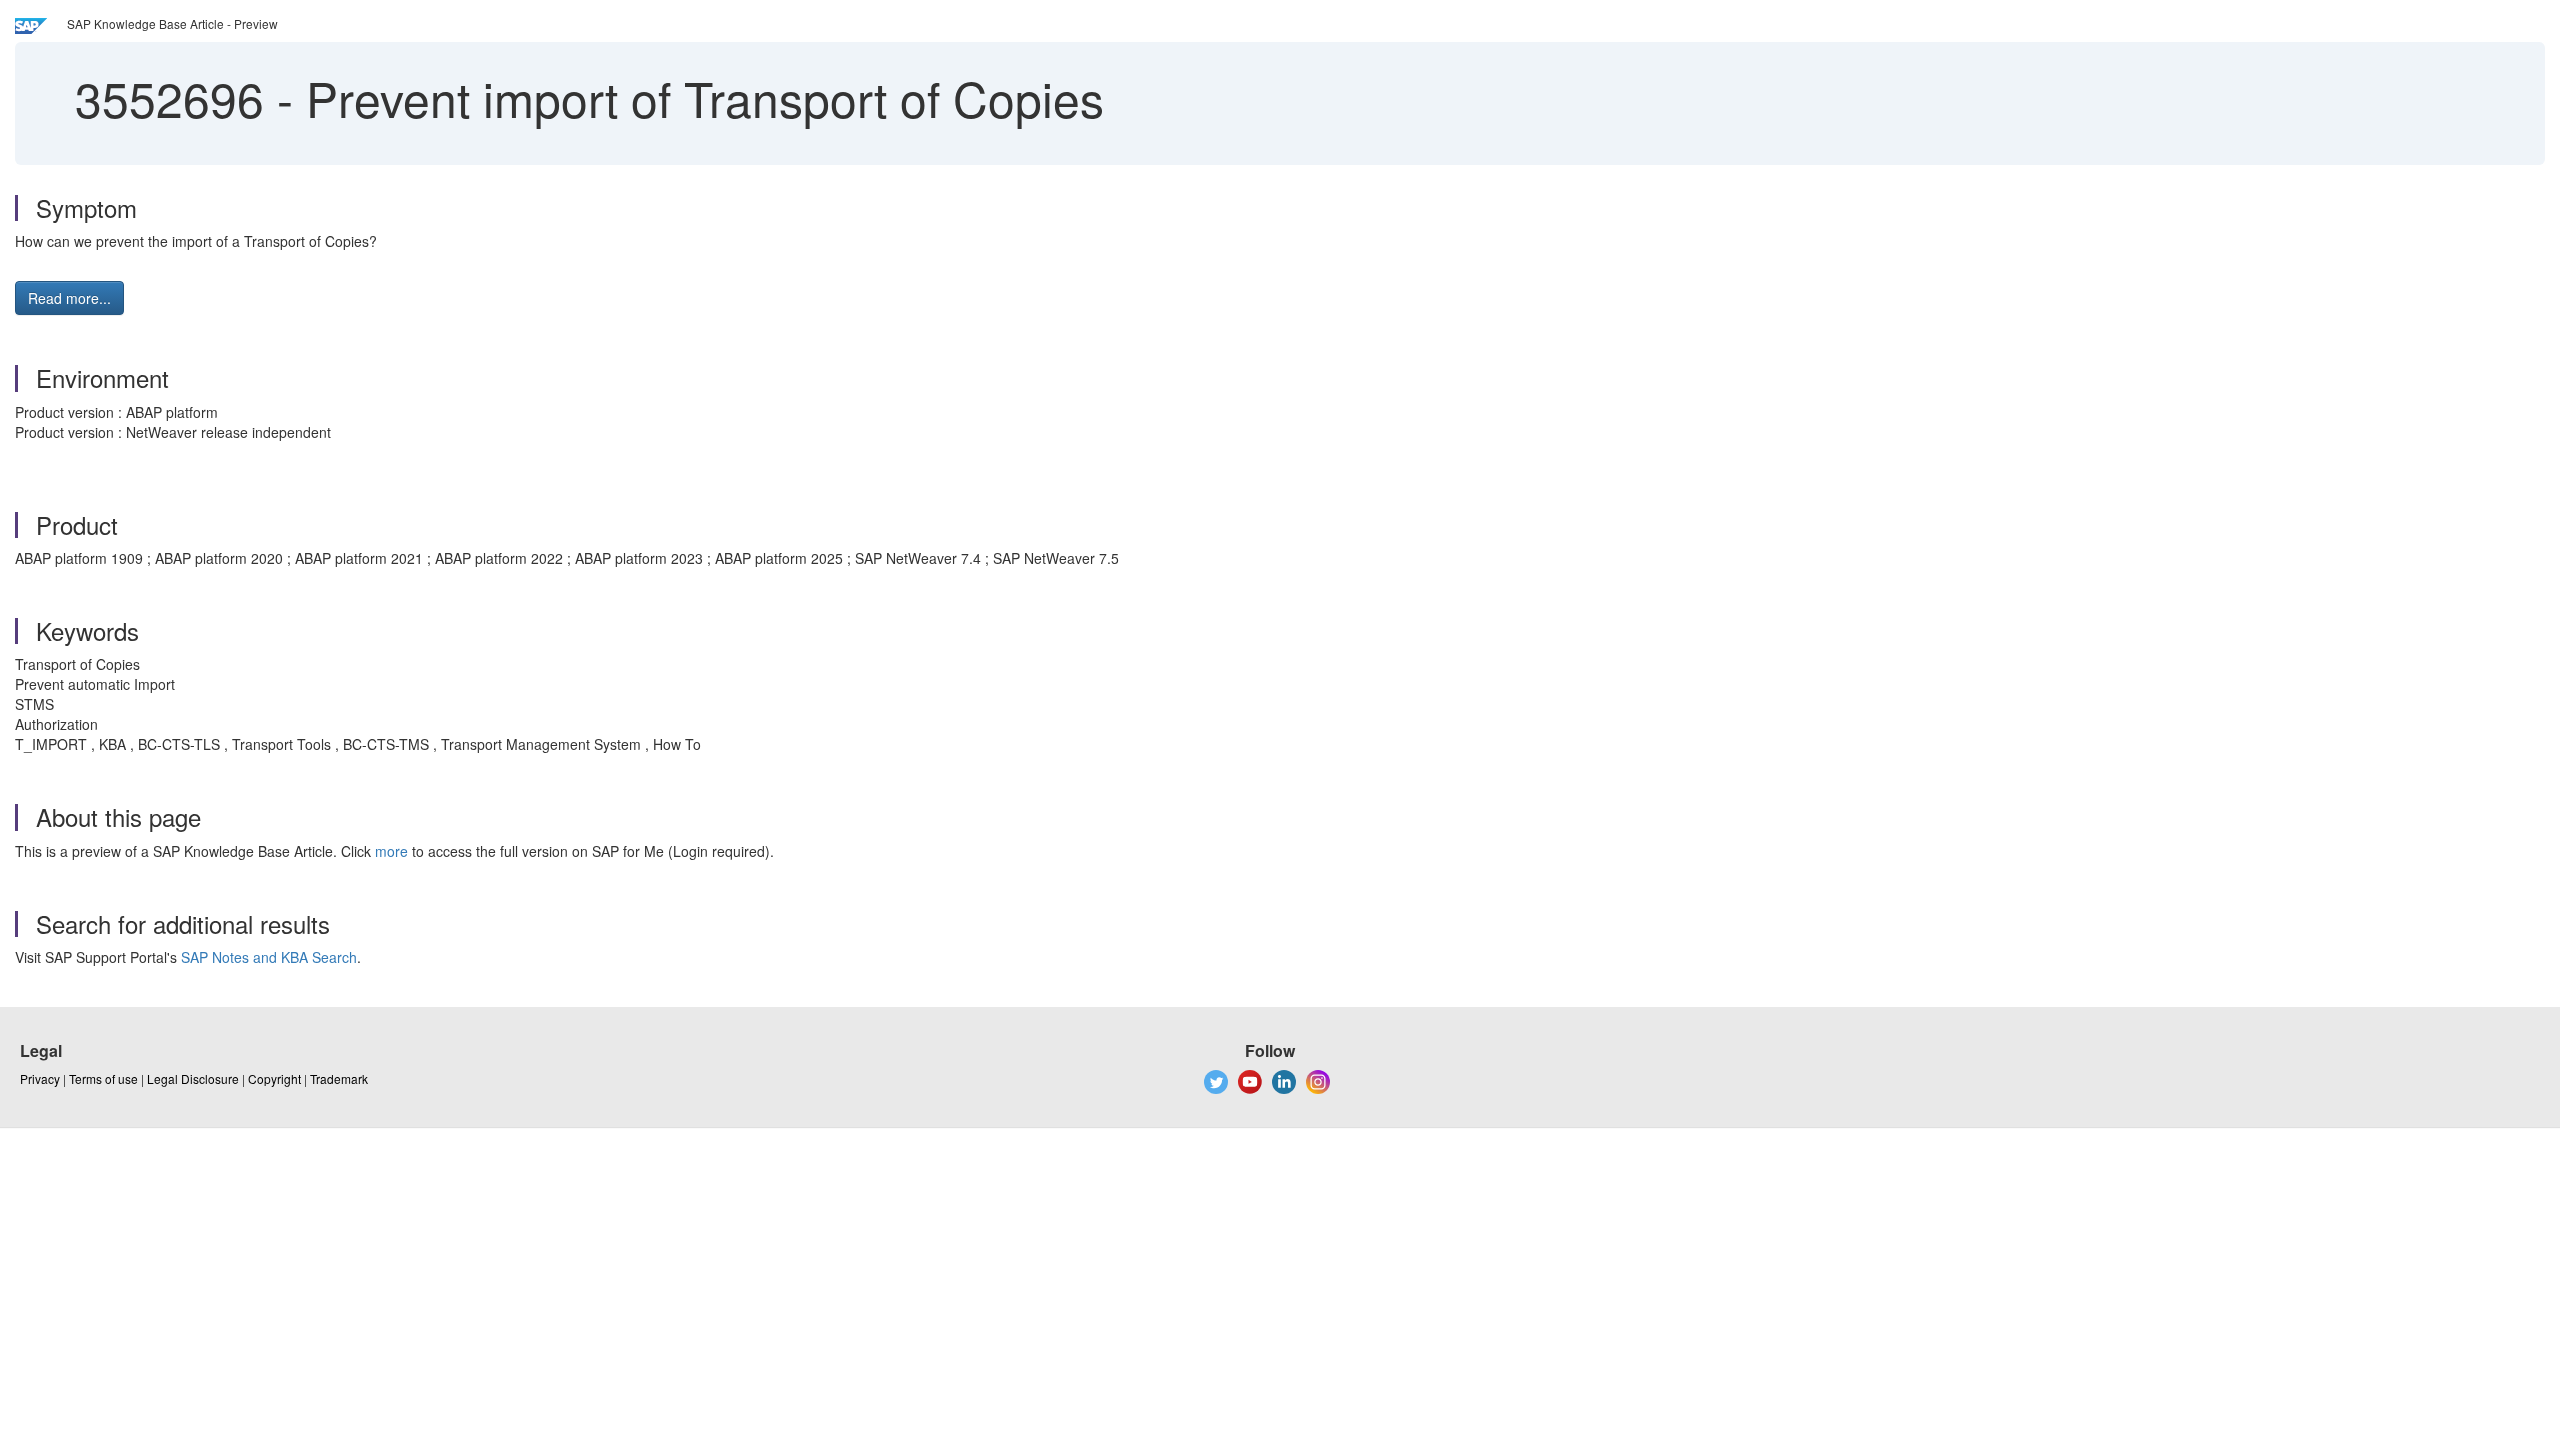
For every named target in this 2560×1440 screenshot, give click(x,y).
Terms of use (103, 1078)
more (391, 851)
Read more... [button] (69, 298)
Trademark (339, 1078)
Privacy (40, 1078)
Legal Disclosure (193, 1078)
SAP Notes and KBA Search (269, 957)
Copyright (274, 1078)
